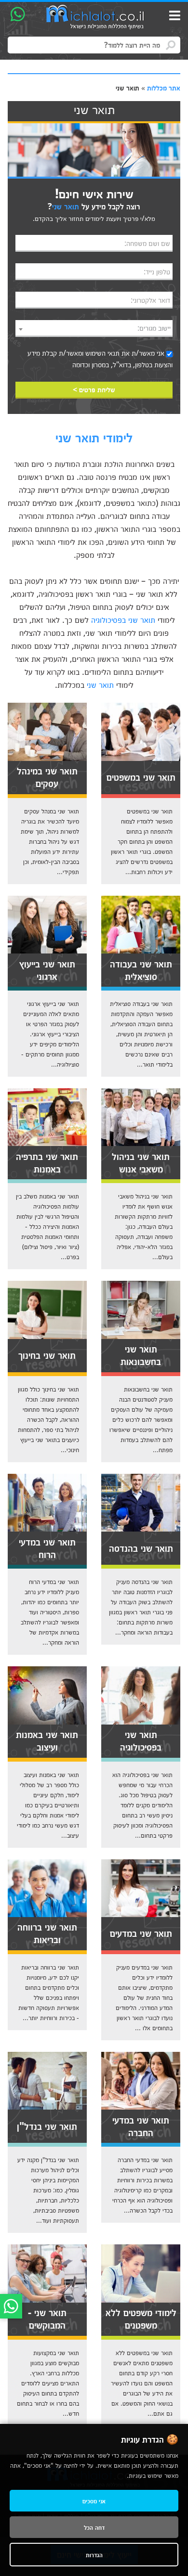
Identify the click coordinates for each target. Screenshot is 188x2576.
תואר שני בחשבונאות (141, 1354)
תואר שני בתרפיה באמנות (47, 1162)
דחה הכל (94, 2527)
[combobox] (94, 328)
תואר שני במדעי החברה (141, 2125)
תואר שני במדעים (141, 1932)
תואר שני (100, 684)
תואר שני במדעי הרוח (47, 1547)
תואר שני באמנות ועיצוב (47, 1740)
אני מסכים (94, 2501)
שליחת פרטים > (94, 389)
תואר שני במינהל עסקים (47, 776)
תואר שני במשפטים (141, 776)
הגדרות (94, 2555)
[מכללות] (95, 17)
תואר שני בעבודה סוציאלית (141, 969)
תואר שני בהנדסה (141, 1547)
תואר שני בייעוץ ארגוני (47, 969)
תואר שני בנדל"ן (47, 2125)
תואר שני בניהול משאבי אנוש (141, 1162)
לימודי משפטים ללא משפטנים (141, 2318)
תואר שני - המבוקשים (47, 2318)
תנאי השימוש (102, 353)
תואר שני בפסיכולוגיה (123, 619)
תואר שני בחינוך (47, 1354)
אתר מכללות (164, 88)
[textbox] (94, 328)
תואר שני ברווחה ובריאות (47, 1932)
